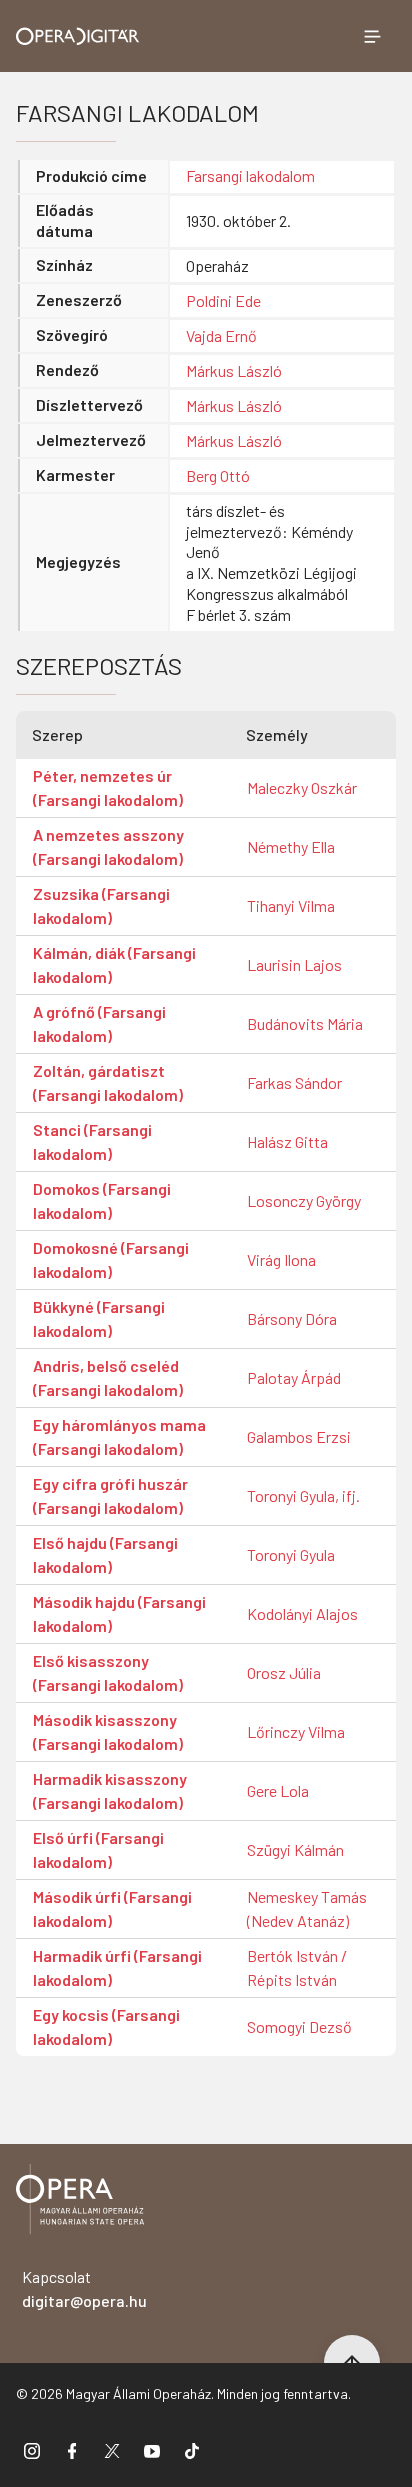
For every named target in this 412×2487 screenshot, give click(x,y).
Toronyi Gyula (291, 1554)
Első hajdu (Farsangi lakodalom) (105, 1554)
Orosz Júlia (284, 1672)
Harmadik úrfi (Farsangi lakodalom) (117, 1967)
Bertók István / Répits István (297, 1967)
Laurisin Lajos (294, 964)
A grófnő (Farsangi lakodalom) (99, 1023)
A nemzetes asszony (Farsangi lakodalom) (108, 846)
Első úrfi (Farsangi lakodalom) (98, 1849)
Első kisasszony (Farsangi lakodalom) (108, 1672)
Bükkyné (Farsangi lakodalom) (99, 1318)
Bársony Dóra (292, 1318)
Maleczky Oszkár (302, 787)
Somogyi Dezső (299, 2026)
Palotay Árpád (294, 1377)
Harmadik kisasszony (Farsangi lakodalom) (110, 1790)
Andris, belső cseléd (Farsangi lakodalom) (108, 1377)
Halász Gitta (287, 1141)
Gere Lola (278, 1790)
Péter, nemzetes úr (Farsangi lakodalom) (108, 787)
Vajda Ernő (221, 335)
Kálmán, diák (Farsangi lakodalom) (114, 964)
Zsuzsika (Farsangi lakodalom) (101, 905)
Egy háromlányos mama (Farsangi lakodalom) (119, 1436)
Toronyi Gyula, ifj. (303, 1495)
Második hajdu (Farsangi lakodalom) (119, 1613)
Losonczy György (304, 1200)
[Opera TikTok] (192, 2450)
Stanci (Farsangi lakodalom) (92, 1141)
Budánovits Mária (305, 1023)
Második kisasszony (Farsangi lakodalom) (108, 1731)
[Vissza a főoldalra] (80, 2202)
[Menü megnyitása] (372, 36)
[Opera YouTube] (152, 2450)
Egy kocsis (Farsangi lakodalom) (106, 2026)
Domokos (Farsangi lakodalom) (102, 1200)
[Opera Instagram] (32, 2450)
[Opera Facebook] (72, 2450)
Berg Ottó (218, 475)
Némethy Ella (291, 846)
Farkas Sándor (294, 1082)
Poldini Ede (223, 300)
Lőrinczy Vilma (296, 1731)
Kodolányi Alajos (302, 1613)
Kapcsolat (84, 2288)
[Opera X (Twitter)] (112, 2450)
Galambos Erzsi (299, 1436)
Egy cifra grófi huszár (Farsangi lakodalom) (110, 1495)
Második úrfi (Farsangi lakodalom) (112, 1908)
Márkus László (234, 370)
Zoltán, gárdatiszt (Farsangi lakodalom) (108, 1082)
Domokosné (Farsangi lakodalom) (111, 1259)
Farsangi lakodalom (250, 175)
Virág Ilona (281, 1259)
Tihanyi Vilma (291, 905)
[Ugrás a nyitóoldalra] (78, 36)
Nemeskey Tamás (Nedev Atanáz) (307, 1908)
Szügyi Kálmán (295, 1849)
